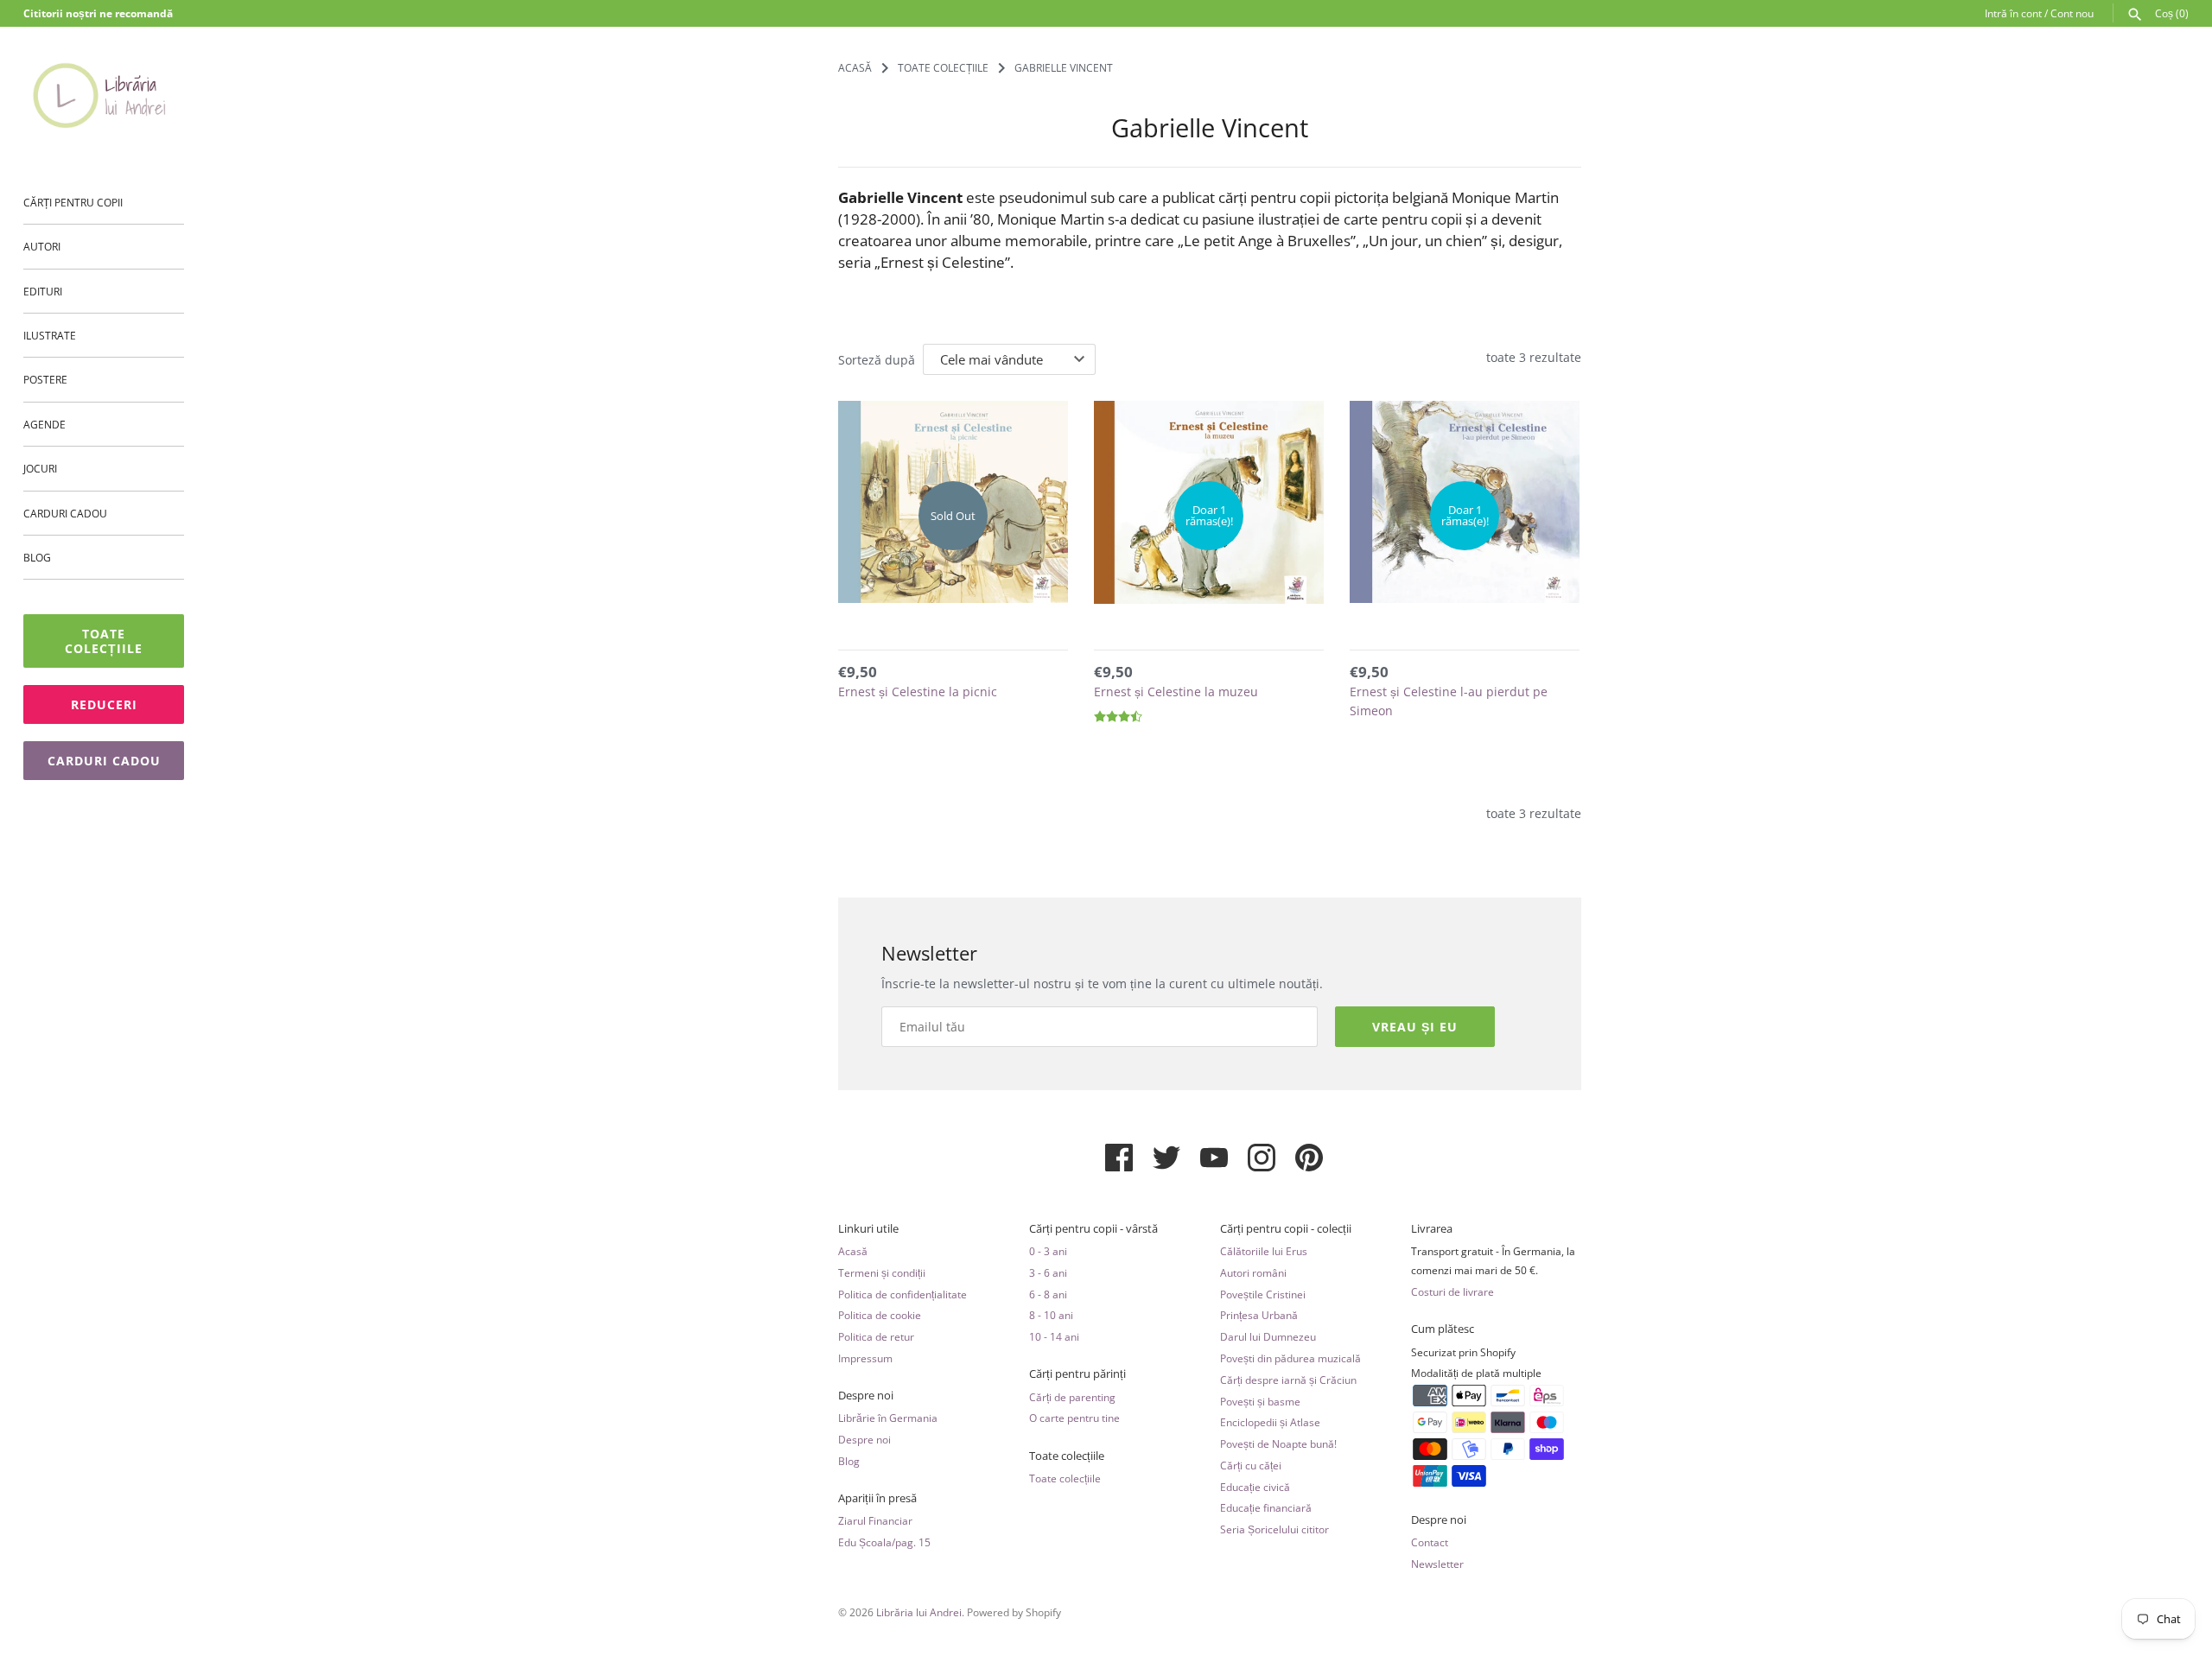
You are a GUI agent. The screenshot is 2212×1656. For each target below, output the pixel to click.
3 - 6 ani (1048, 1272)
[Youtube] (1214, 1164)
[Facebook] (1119, 1164)
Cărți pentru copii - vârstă (1093, 1229)
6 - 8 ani (1048, 1294)
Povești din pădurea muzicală (1290, 1358)
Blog (37, 557)
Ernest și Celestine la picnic (918, 692)
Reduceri (104, 705)
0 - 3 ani (1048, 1251)
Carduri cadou (65, 513)
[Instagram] (1262, 1164)
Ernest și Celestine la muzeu (1176, 692)
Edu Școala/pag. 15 (884, 1542)
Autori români (1253, 1272)
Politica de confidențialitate (903, 1294)
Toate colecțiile (104, 642)
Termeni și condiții (882, 1272)
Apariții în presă (877, 1498)
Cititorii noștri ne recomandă (98, 13)
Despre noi (866, 1396)
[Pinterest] (1309, 1164)
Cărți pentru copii (73, 202)
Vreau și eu (1415, 1027)
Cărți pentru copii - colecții (1286, 1229)
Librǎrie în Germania (888, 1418)
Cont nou (2072, 13)
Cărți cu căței (1251, 1465)
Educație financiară (1266, 1507)
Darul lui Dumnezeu (1268, 1336)
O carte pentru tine (1074, 1418)
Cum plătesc (1443, 1329)
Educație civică (1255, 1487)
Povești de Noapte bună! (1278, 1443)
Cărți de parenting (1072, 1397)
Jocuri (40, 469)
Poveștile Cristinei (1263, 1294)
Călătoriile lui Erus (1264, 1251)
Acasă (853, 1251)
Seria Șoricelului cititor (1274, 1529)
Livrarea (1432, 1229)
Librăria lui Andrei (919, 1612)
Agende (44, 424)
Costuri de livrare (1452, 1291)
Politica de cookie (880, 1315)
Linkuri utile (868, 1229)
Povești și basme (1260, 1401)
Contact (1430, 1542)
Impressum (865, 1358)
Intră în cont (2013, 13)
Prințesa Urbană (1259, 1315)
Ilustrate (50, 335)
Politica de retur (876, 1336)
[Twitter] (1166, 1164)
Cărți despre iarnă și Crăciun (1288, 1380)
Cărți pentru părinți (1077, 1374)
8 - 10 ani (1051, 1315)
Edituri (43, 291)
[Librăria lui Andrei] (104, 95)
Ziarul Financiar (875, 1520)
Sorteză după (877, 360)
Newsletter (1437, 1564)
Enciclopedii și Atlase (1270, 1422)
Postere (45, 380)
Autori (42, 247)
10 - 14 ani (1054, 1336)
